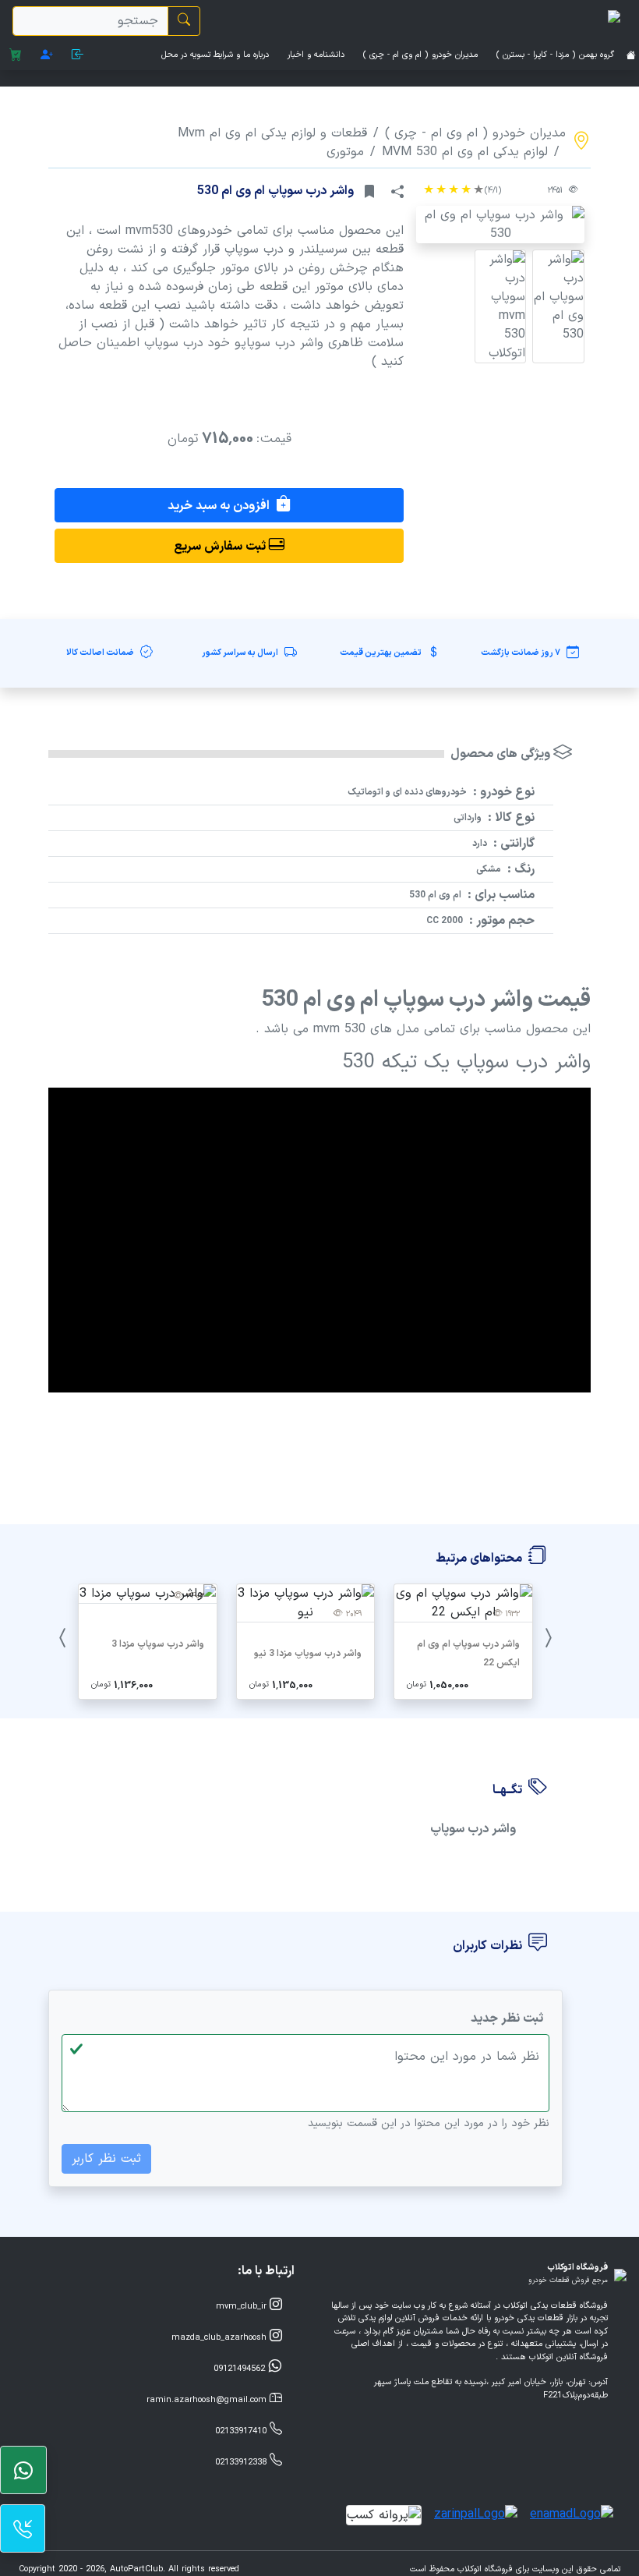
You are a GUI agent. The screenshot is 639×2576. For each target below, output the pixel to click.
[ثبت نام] (47, 56)
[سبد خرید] (16, 56)
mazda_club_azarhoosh (221, 2338)
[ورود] (78, 56)
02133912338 (242, 2463)
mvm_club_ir (243, 2307)
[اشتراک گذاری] (397, 192)
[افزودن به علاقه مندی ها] (369, 192)
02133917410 (242, 2431)
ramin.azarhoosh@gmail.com (208, 2400)
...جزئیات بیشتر (463, 1684)
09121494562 (241, 2369)
